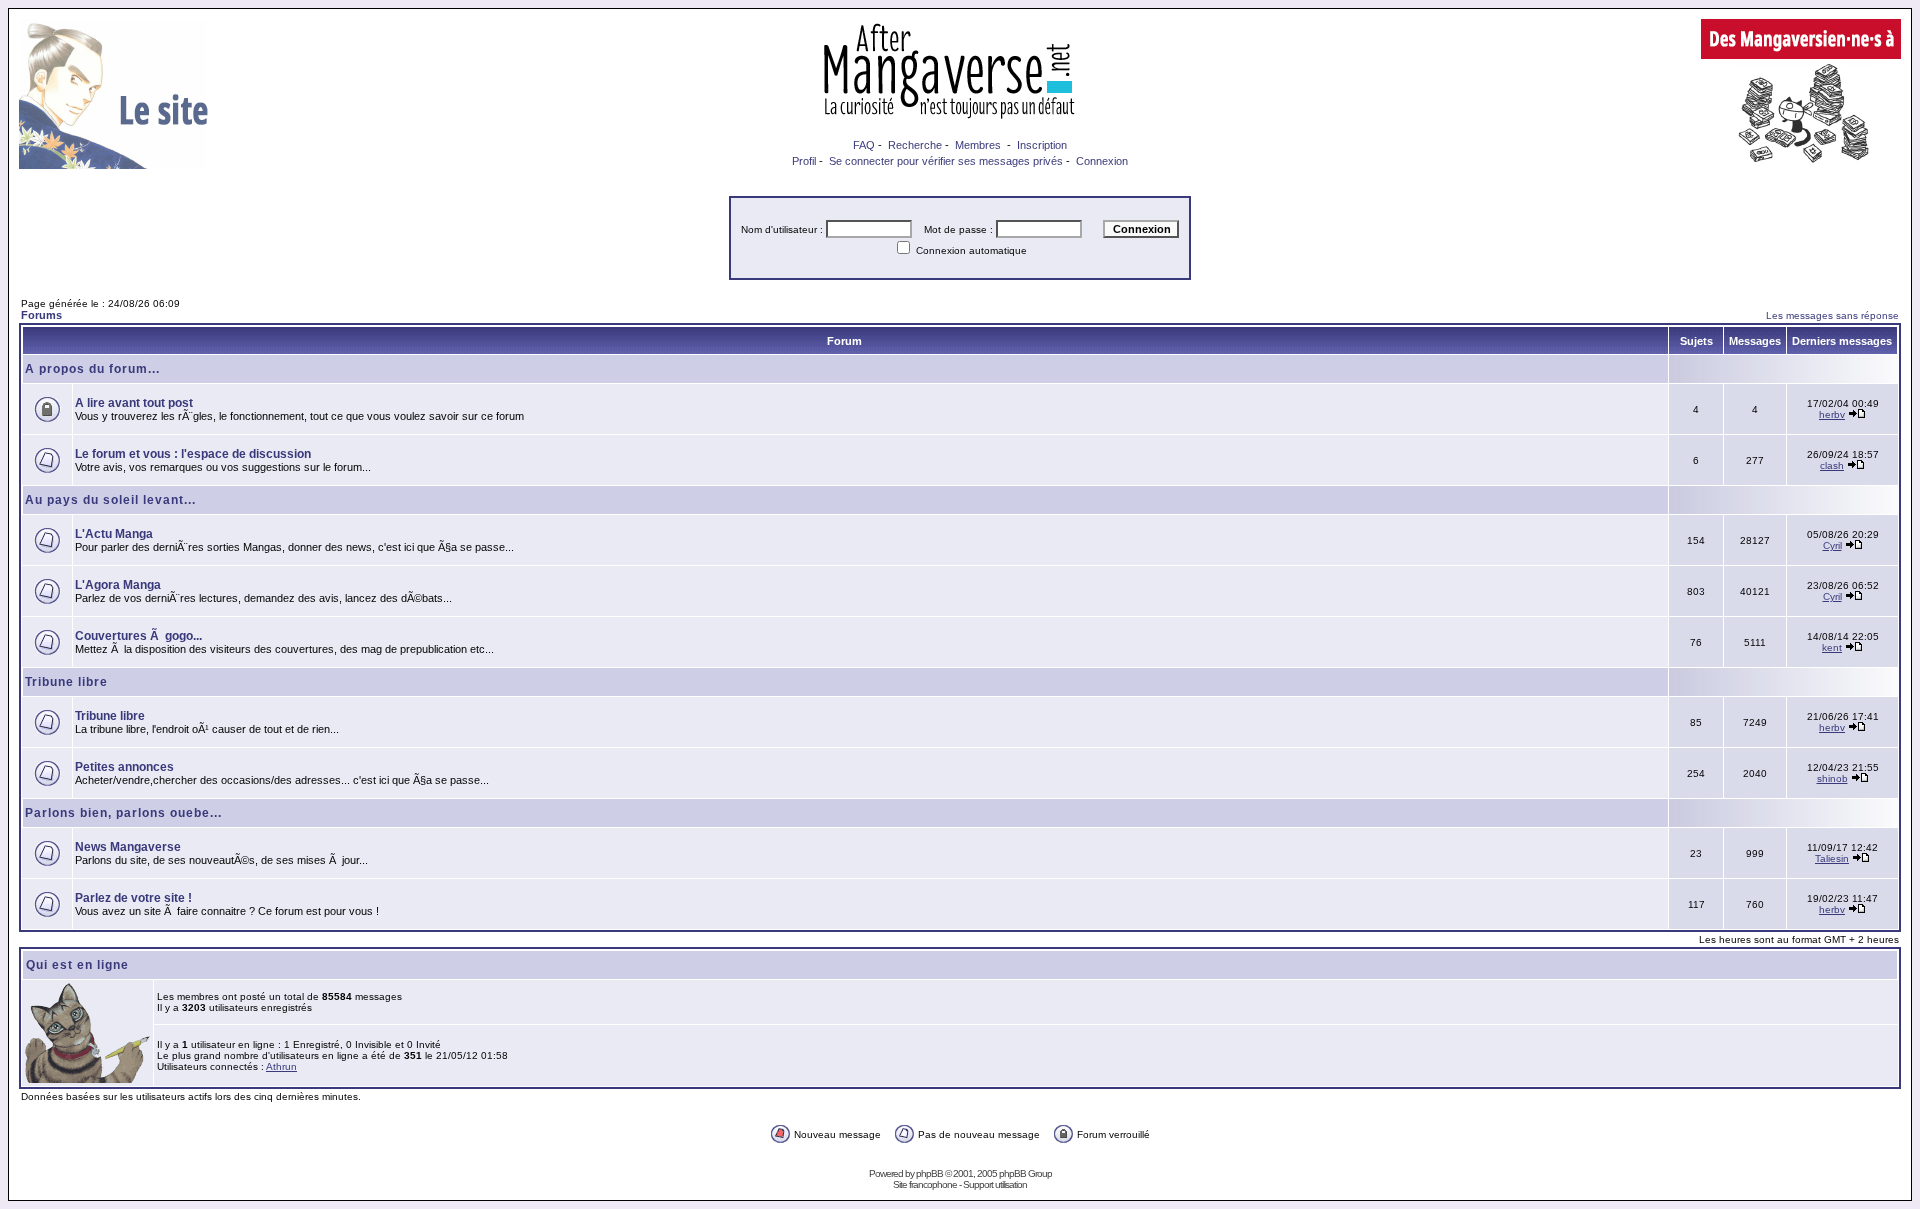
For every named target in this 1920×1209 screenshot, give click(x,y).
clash (1832, 465)
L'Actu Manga (114, 534)
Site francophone (925, 1184)
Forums (41, 315)
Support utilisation (995, 1184)
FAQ (864, 145)
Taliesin (1832, 858)
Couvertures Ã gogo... (138, 636)
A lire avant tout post (134, 403)
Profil (804, 161)
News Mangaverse (128, 847)
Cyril (1832, 545)
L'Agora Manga (118, 585)
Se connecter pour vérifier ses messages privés (946, 161)
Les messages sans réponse (1832, 315)
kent (1832, 647)
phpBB (929, 1173)
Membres (978, 145)
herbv (1832, 414)
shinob (1832, 778)
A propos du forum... (92, 369)
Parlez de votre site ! (133, 898)
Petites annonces (124, 767)
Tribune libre (66, 682)
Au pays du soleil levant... (110, 500)
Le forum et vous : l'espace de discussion (193, 454)
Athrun (281, 1066)
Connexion (1102, 161)
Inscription (1042, 145)
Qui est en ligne (77, 965)
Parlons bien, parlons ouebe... (123, 813)
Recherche (915, 145)
